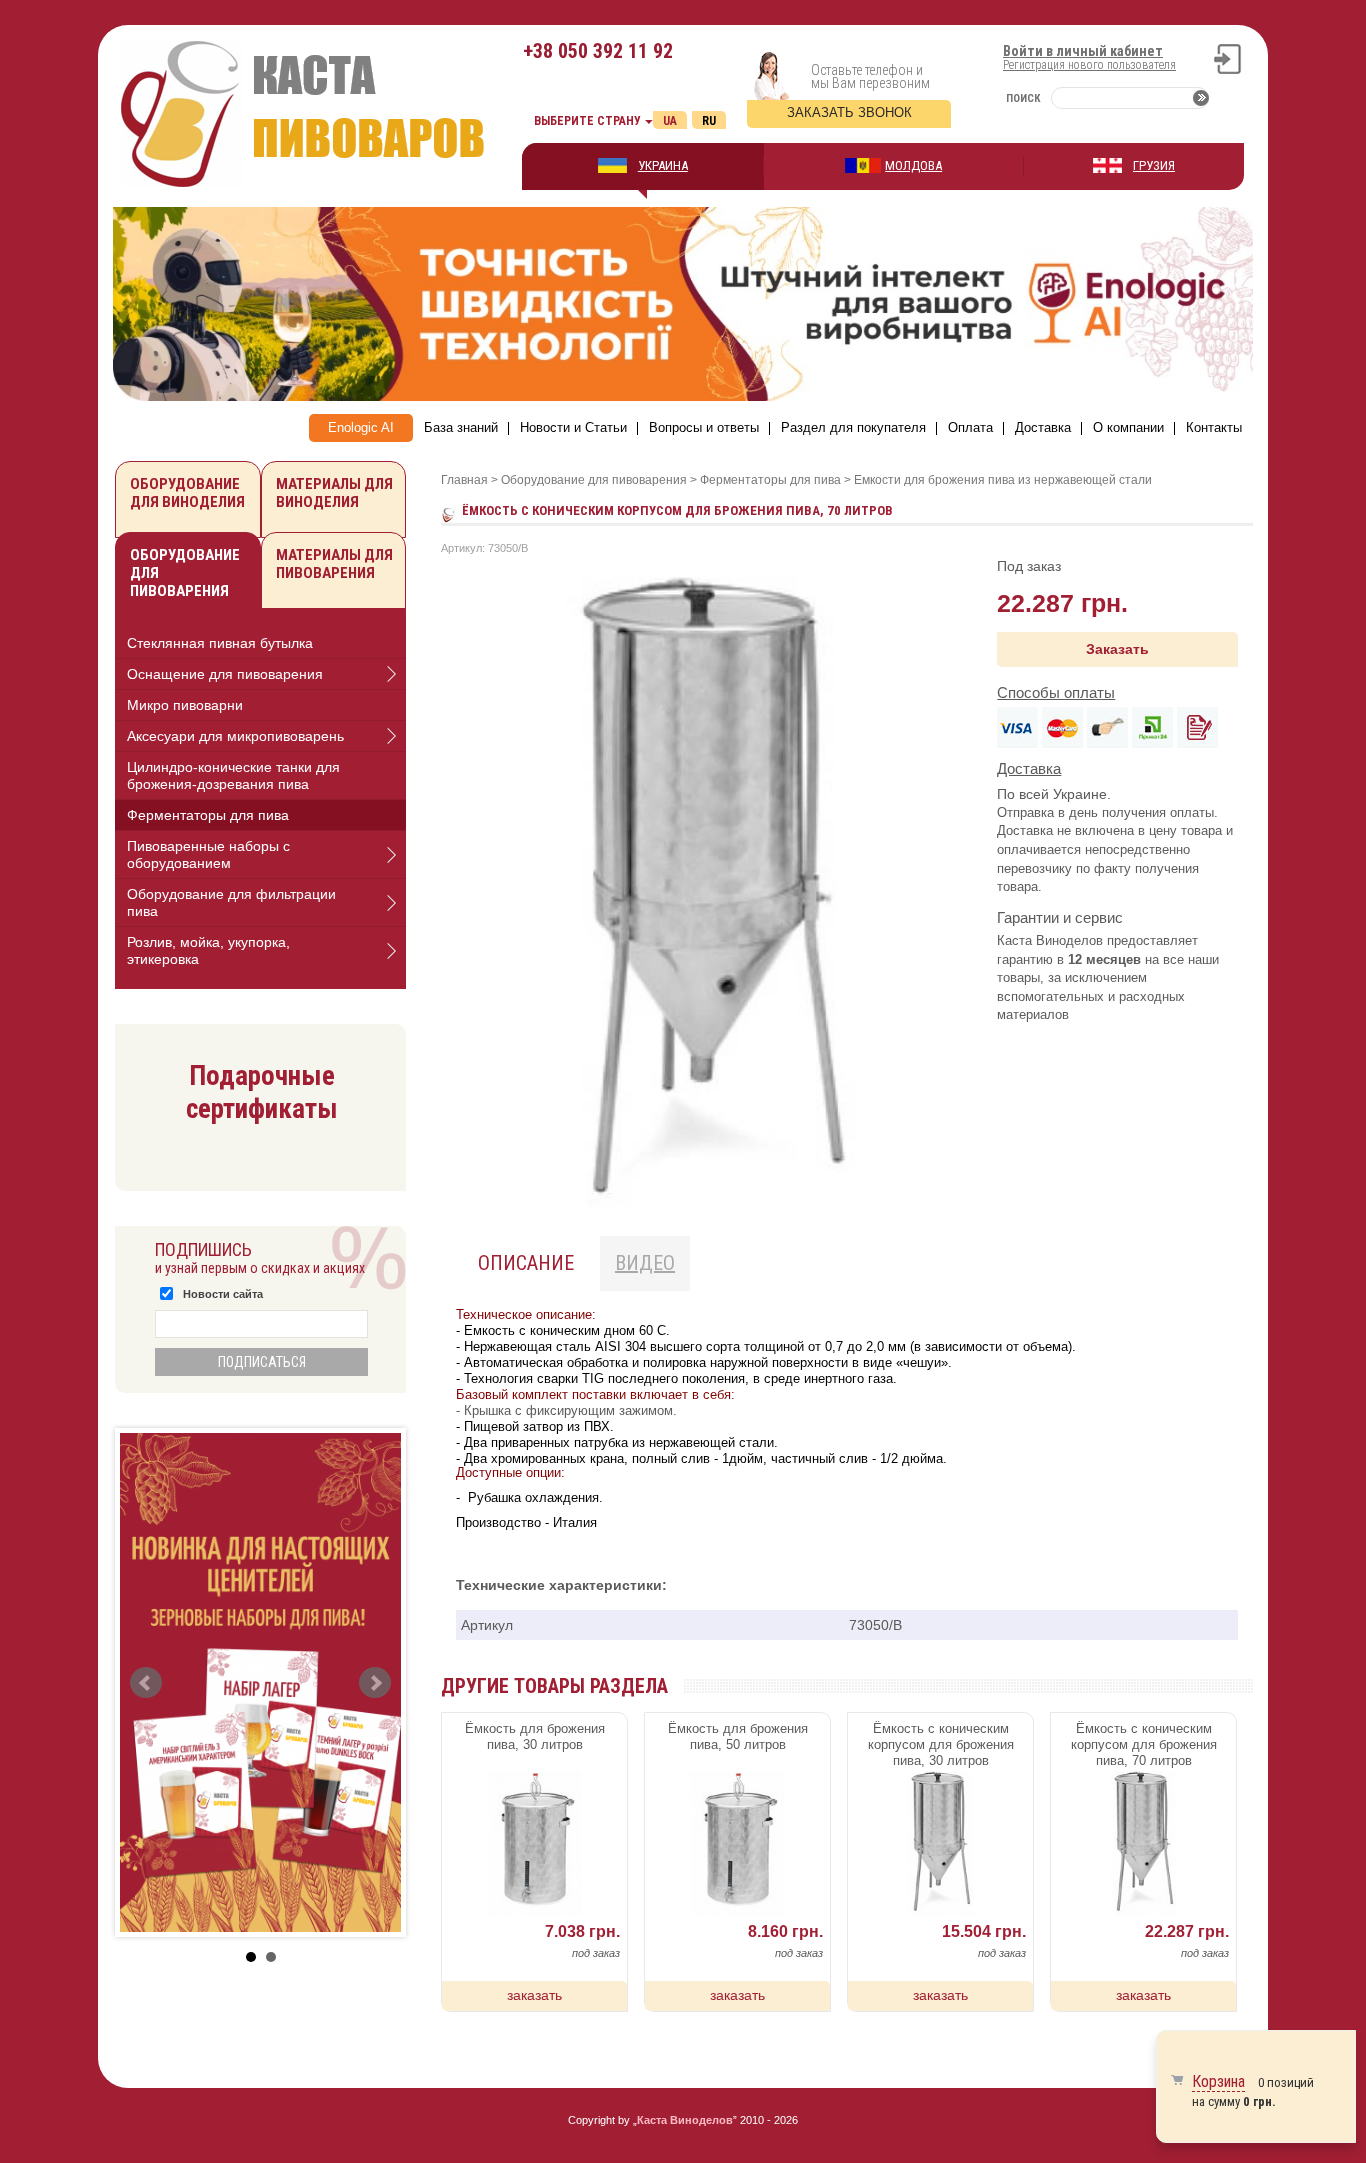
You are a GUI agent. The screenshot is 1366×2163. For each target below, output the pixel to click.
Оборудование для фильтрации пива (231, 902)
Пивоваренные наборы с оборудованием (208, 854)
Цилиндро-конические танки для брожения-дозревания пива (233, 775)
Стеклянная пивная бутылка (220, 643)
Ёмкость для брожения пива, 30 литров (535, 1736)
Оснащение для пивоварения (225, 674)
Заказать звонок (849, 112)
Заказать (1117, 649)
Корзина (1218, 2081)
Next (375, 1683)
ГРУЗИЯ (1154, 165)
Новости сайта (223, 1294)
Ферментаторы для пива (208, 815)
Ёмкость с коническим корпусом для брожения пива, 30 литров (941, 1744)
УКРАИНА (663, 165)
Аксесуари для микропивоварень (235, 736)
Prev (146, 1683)
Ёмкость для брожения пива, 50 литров (738, 1736)
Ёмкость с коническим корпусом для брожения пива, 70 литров (1144, 1744)
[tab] (260, 643)
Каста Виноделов (685, 2120)
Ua (670, 121)
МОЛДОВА (913, 165)
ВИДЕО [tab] (645, 1263)
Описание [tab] (526, 1263)
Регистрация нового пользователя (1089, 65)
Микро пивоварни (185, 705)
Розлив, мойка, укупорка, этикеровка (208, 950)
